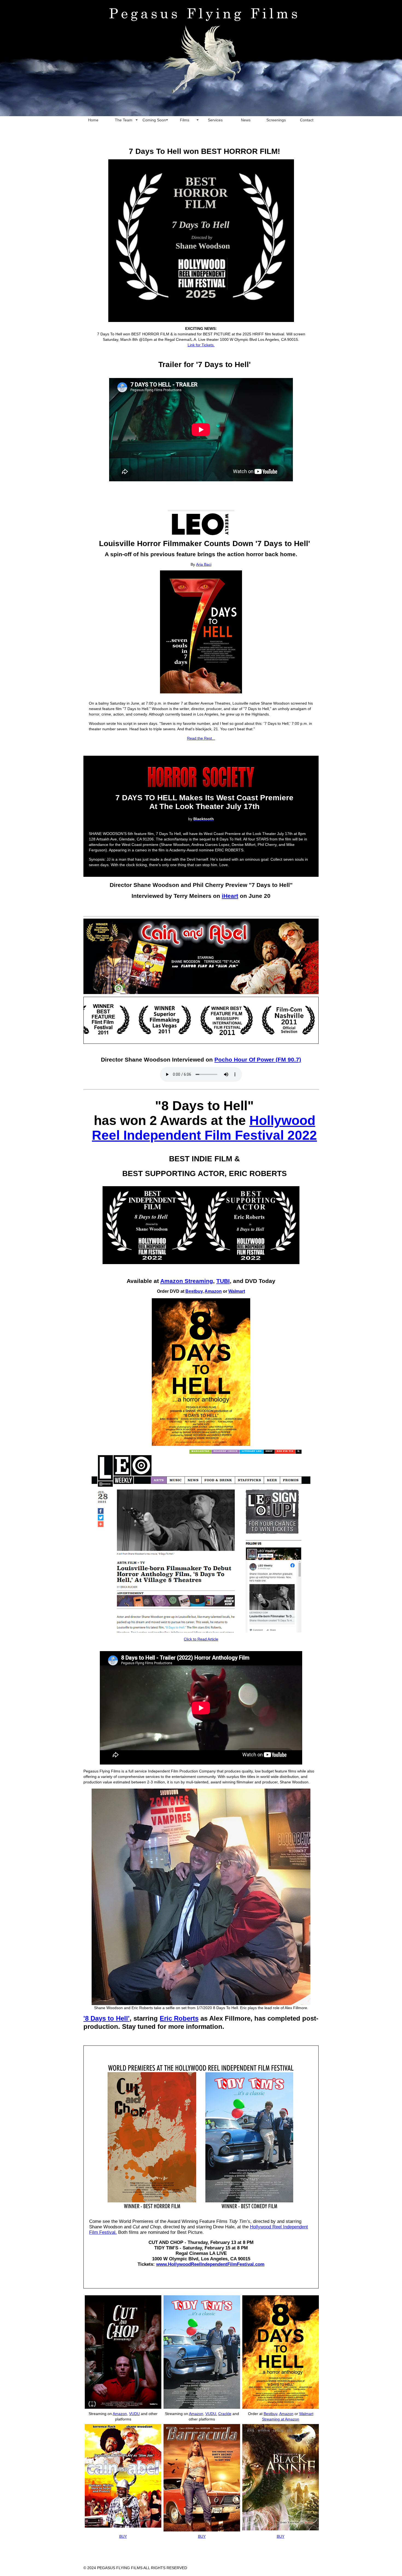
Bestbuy (194, 1291)
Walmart (237, 1291)
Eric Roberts (179, 2018)
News (246, 120)
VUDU (134, 2414)
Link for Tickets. (201, 345)
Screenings (276, 120)
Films (185, 120)
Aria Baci (204, 564)
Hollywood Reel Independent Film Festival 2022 (204, 1128)
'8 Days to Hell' (107, 2018)
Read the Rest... (201, 738)
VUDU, (211, 2414)
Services (215, 120)
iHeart (230, 896)
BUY (202, 2536)
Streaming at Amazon (281, 2419)
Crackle (225, 2414)
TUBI (223, 1281)
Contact (307, 120)
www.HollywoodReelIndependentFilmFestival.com (210, 2264)
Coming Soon (154, 120)
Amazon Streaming (187, 1281)
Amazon (213, 1291)
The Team (124, 120)
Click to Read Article (201, 1639)
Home (93, 120)
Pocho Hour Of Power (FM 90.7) (258, 1060)
